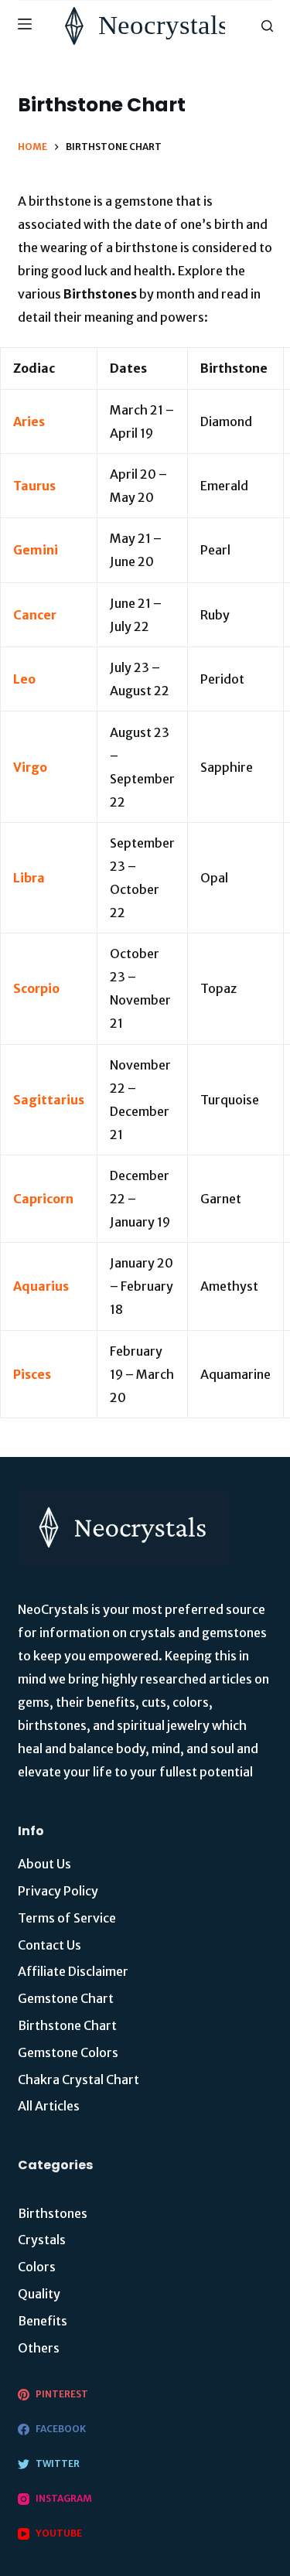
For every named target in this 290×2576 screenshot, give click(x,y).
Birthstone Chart (67, 2025)
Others (39, 2348)
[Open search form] (267, 26)
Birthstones (53, 2213)
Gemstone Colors (68, 2052)
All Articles (49, 2106)
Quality (39, 2294)
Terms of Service (67, 1918)
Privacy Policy (58, 1891)
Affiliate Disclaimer (73, 1971)
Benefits (43, 2321)
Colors (37, 2267)
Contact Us (49, 1945)
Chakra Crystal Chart (78, 2080)
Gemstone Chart (66, 1998)
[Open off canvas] (25, 26)
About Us (44, 1864)
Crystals (42, 2240)
